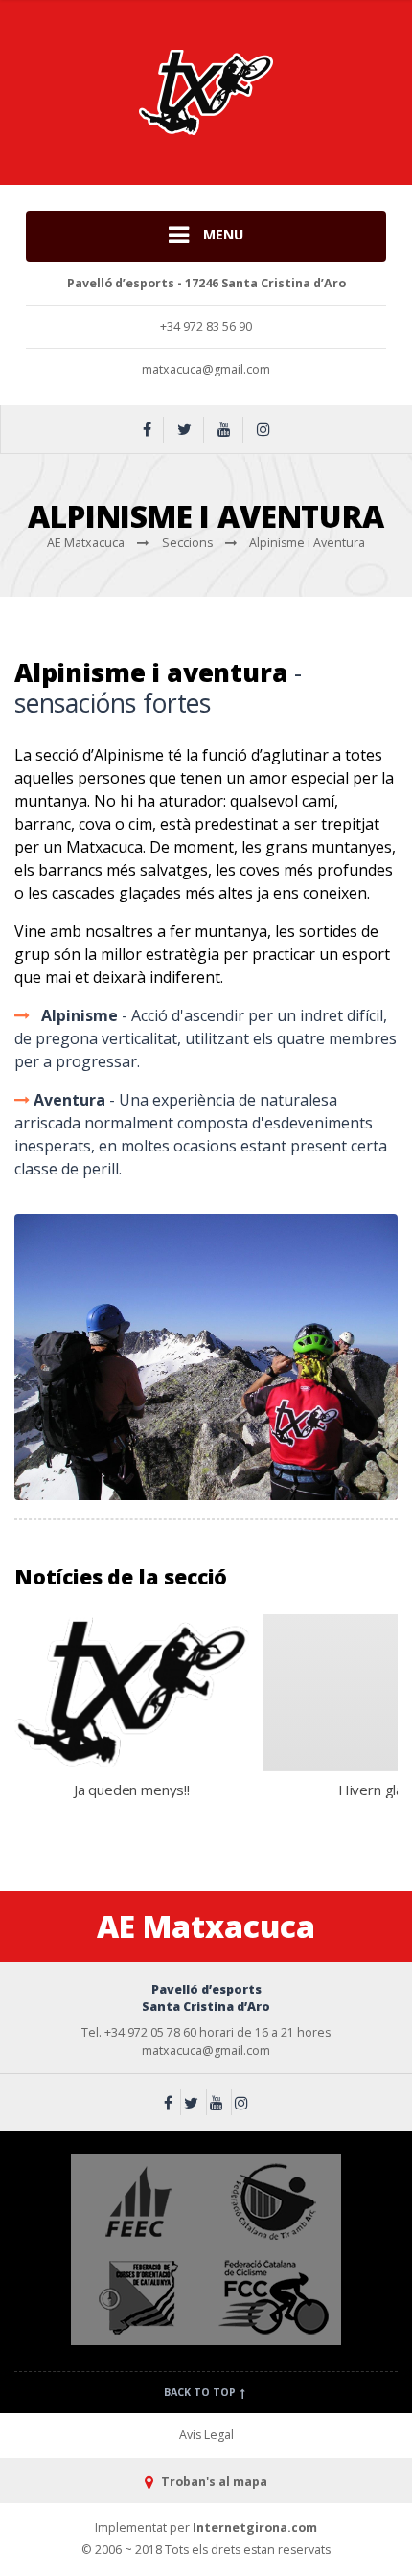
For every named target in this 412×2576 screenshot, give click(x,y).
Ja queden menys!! (132, 1790)
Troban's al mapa (212, 2482)
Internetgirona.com (255, 2528)
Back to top (201, 2392)
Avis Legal (206, 2435)
